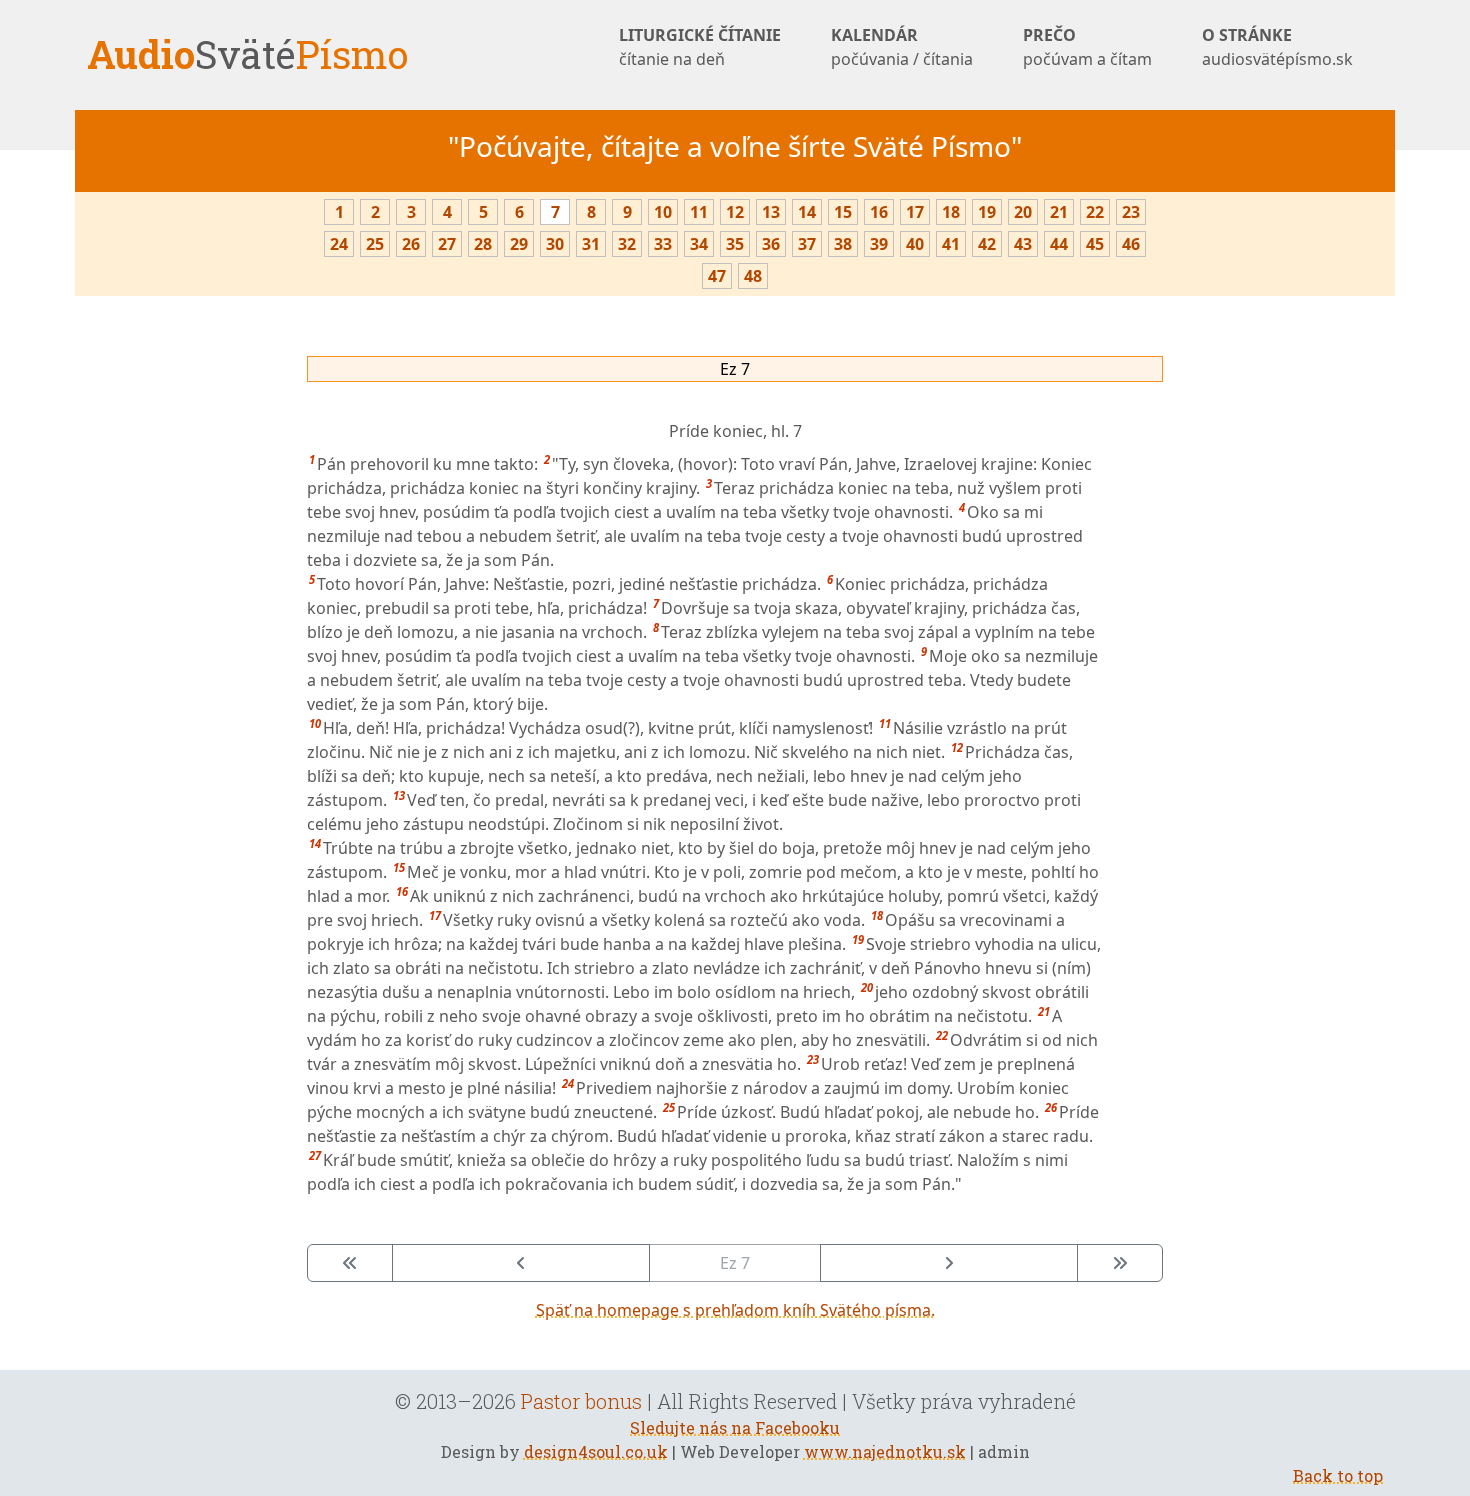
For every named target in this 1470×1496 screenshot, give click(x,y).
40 (915, 244)
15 (843, 212)
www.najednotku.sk (885, 1451)
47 (717, 276)
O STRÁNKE (1277, 47)
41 (951, 244)
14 (807, 212)
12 (735, 212)
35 (735, 244)
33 (663, 244)
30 (555, 244)
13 (771, 212)
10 (663, 212)
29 (519, 244)
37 (807, 244)
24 (339, 244)
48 (753, 276)
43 (1023, 244)
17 (915, 212)
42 (987, 244)
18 (951, 212)
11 (699, 212)
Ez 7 (735, 369)
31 (591, 244)
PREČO (1087, 47)
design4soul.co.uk (596, 1451)
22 (1095, 212)
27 (447, 244)
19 (987, 212)
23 (1131, 212)
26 (411, 244)
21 (1059, 212)
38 (843, 244)
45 (1095, 244)
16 (879, 212)
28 (483, 244)
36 (771, 244)
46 (1131, 244)
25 (375, 244)
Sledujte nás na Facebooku (735, 1427)
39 (879, 244)
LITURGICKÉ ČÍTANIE (700, 47)
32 (627, 244)
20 (1023, 212)
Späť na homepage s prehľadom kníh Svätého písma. (735, 1310)
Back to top (1338, 1475)
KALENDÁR (902, 47)
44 (1059, 244)
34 (699, 244)
